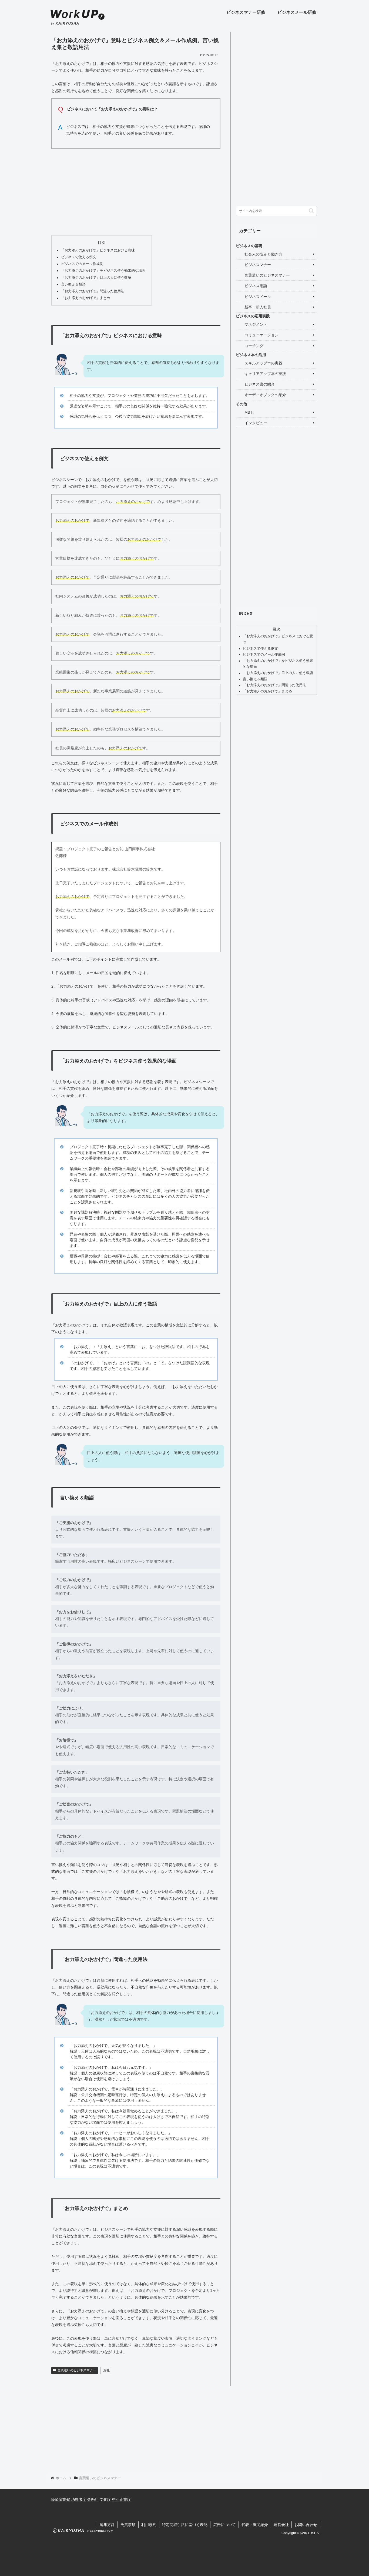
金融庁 (93, 2499)
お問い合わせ (306, 2525)
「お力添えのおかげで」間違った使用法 (93, 291)
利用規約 (149, 2525)
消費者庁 (79, 2499)
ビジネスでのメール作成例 (82, 264)
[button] (311, 211)
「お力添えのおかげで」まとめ (86, 298)
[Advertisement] (136, 191)
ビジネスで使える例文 (79, 257)
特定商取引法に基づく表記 (185, 2525)
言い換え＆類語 (73, 284)
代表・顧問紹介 (255, 2525)
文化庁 (105, 2499)
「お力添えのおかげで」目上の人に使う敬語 (96, 278)
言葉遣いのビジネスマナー (77, 2370)
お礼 (106, 2370)
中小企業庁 (122, 2499)
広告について (224, 2525)
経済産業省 (61, 2499)
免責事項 (128, 2525)
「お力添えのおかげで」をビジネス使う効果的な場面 (103, 271)
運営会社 (281, 2525)
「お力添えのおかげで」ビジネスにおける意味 (98, 250)
